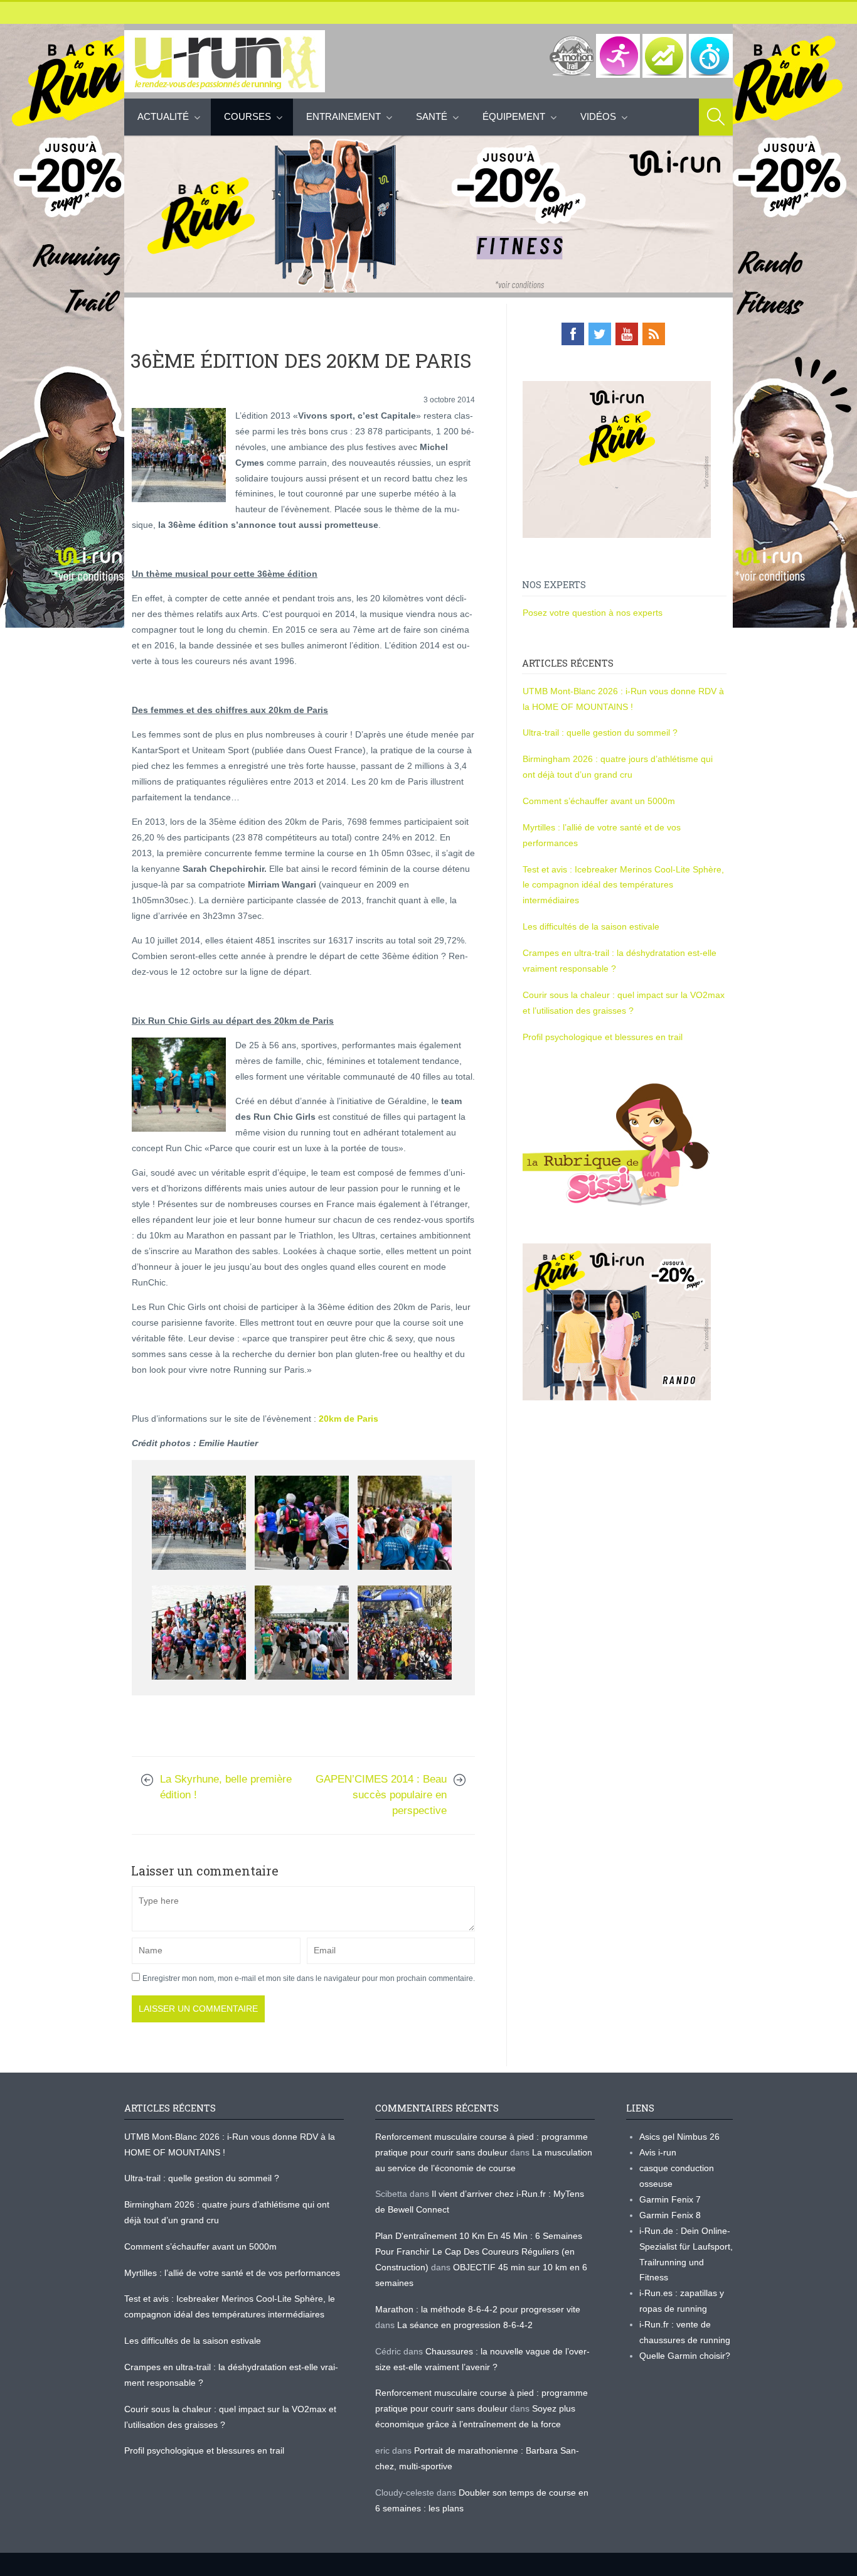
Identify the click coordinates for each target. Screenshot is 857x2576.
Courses (248, 116)
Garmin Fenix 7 (670, 2199)
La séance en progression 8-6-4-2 (465, 2325)
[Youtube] (627, 334)
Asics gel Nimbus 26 (679, 2137)
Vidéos (598, 116)
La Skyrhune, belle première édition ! (226, 1787)
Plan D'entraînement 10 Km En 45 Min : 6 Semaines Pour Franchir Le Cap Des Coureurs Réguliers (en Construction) (479, 2251)
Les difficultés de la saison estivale (591, 926)
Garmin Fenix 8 (670, 2215)
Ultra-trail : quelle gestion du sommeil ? (600, 733)
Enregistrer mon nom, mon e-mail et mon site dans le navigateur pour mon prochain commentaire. (309, 1978)
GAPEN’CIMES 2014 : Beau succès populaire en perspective (381, 1795)
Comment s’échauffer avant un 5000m (600, 801)
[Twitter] (600, 334)
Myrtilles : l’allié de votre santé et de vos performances (233, 2273)
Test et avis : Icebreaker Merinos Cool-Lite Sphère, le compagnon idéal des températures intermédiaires (623, 885)
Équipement (514, 116)
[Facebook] (573, 334)
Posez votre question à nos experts (593, 613)
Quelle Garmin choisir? (685, 2356)
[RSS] (654, 334)
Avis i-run (658, 2152)
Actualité (163, 116)
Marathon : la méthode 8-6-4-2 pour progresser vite (478, 2309)
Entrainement (343, 116)
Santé (432, 116)
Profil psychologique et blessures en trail (603, 1037)
